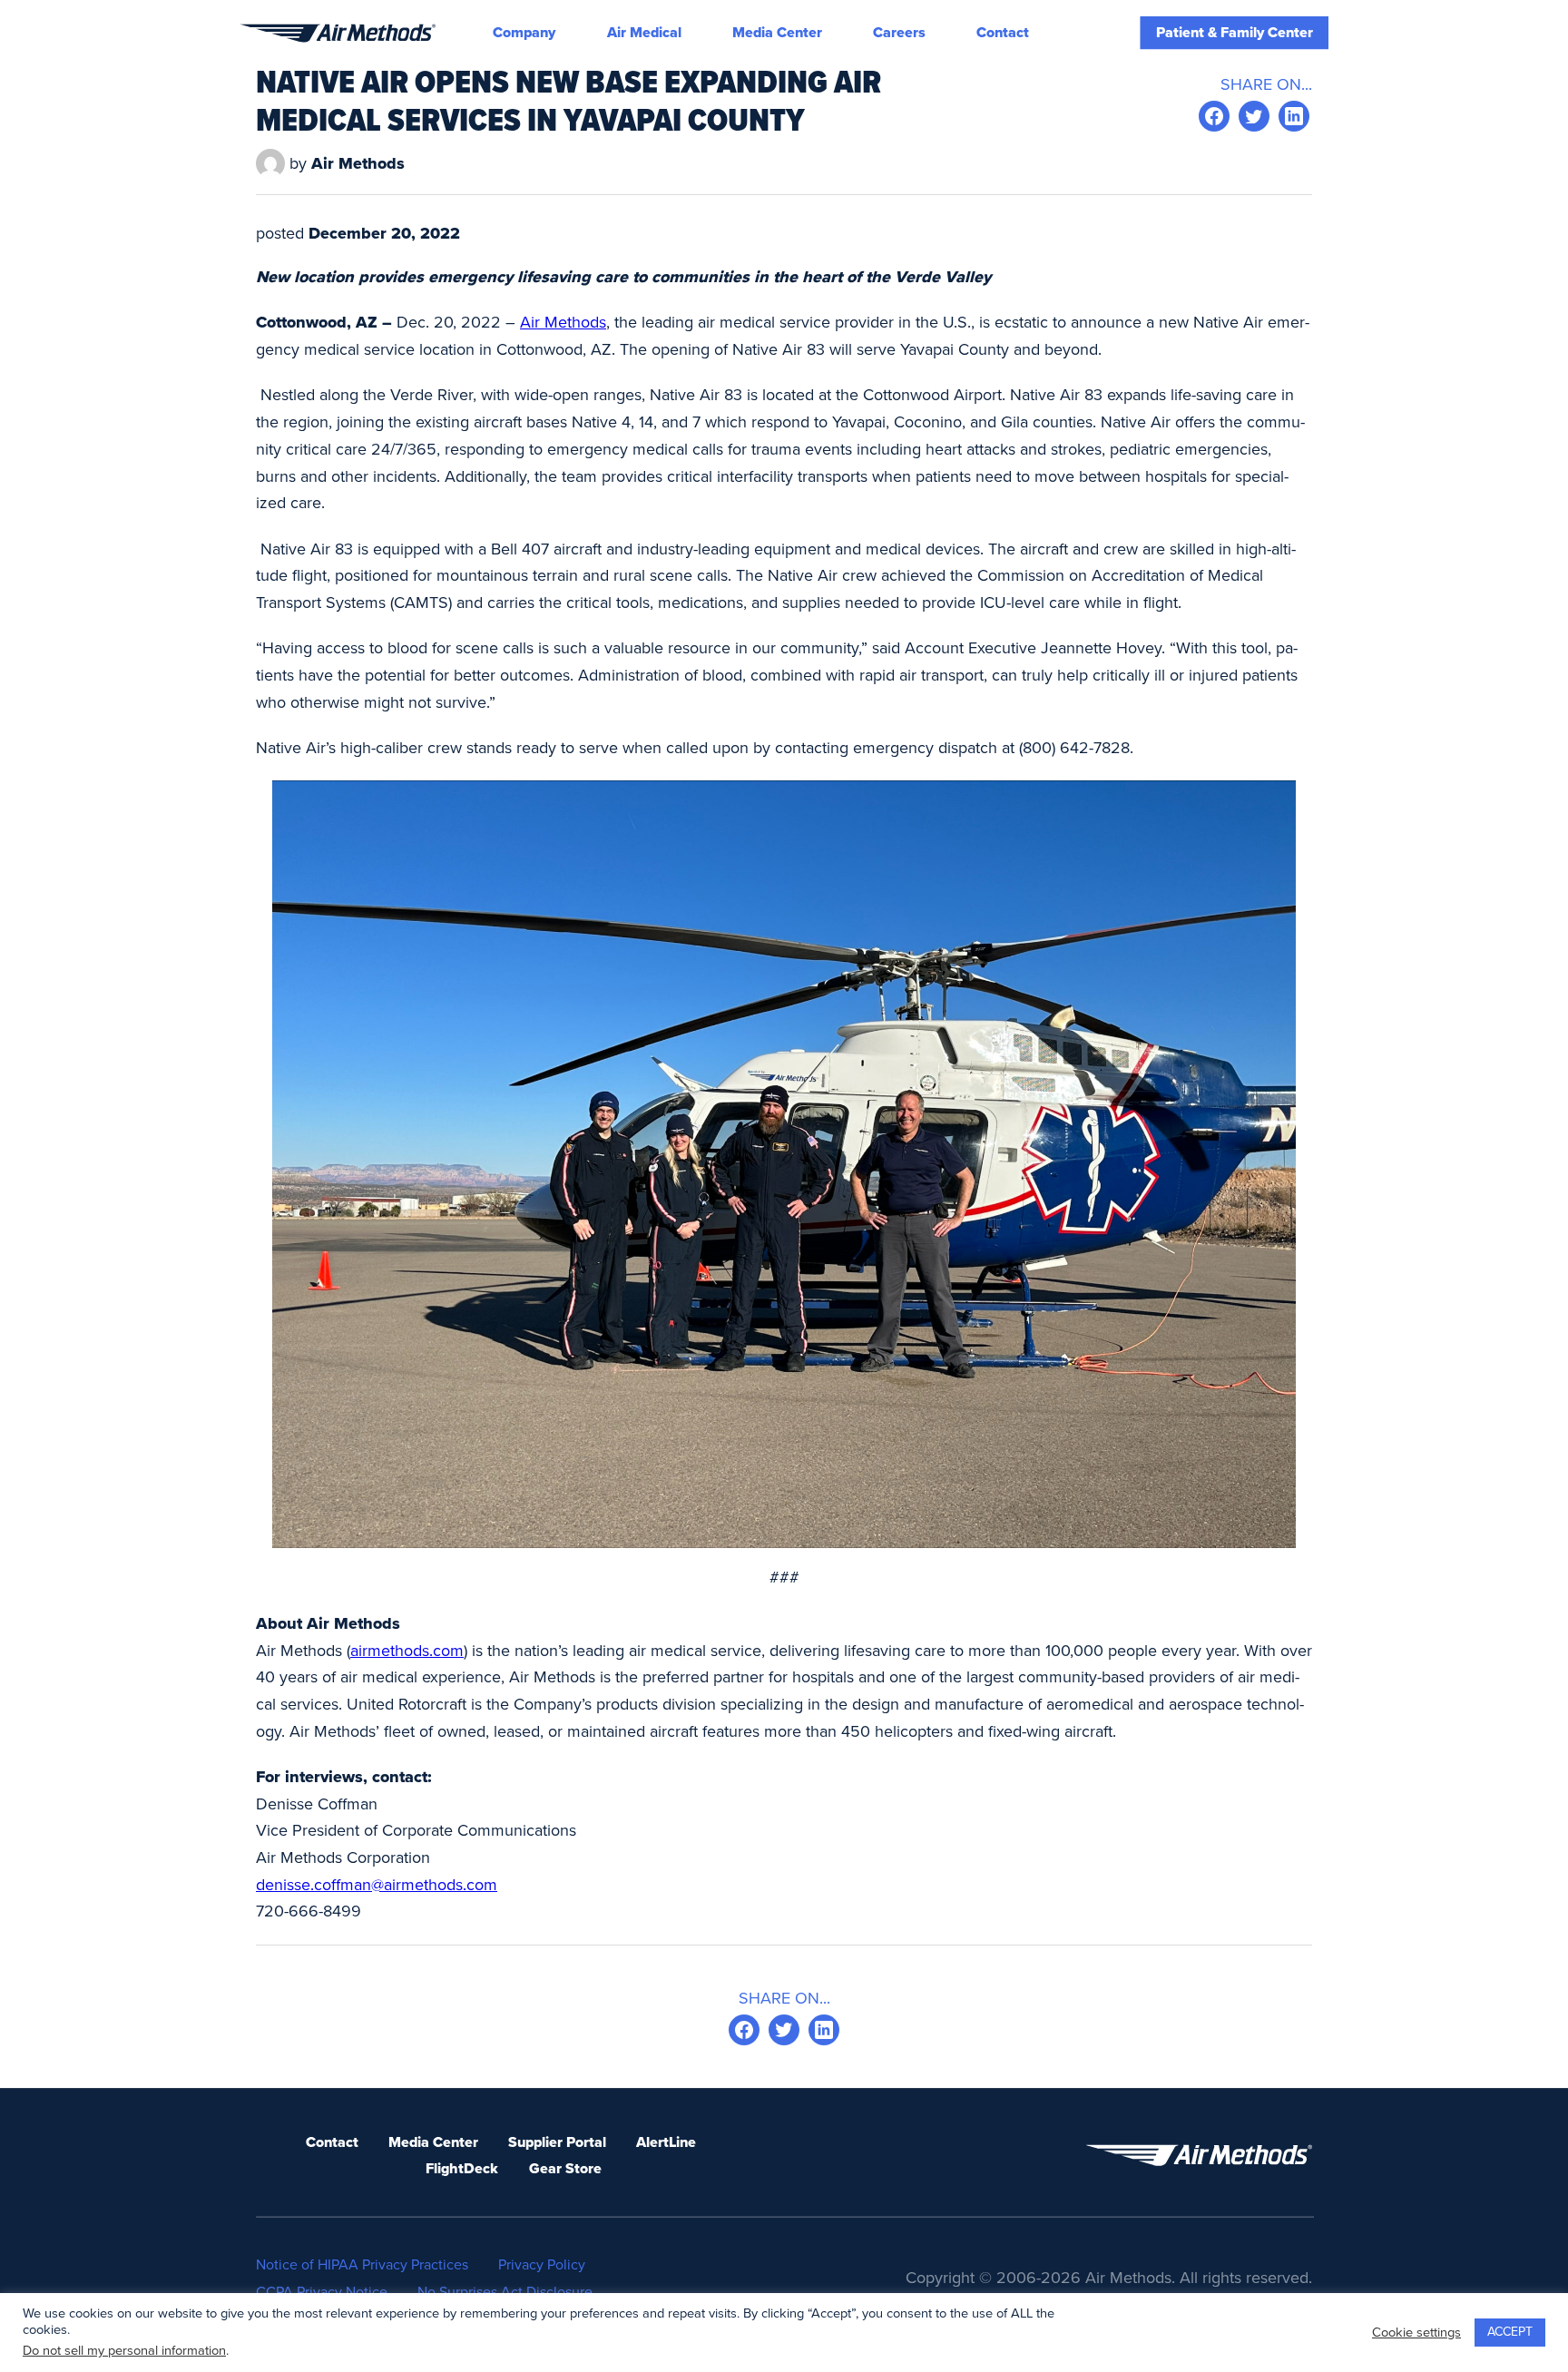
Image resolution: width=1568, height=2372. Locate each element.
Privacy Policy (542, 2265)
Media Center (777, 33)
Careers (899, 33)
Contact (1003, 33)
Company (524, 33)
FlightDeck (462, 2169)
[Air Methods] (338, 33)
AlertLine (666, 2142)
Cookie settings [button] (1416, 2333)
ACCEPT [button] (1510, 2332)
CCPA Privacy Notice (322, 2292)
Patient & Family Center (1235, 33)
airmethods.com (407, 1651)
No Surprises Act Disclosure (505, 2292)
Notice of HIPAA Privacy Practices (362, 2265)
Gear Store (565, 2169)
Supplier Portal (557, 2142)
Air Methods (563, 322)
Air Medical (644, 33)
